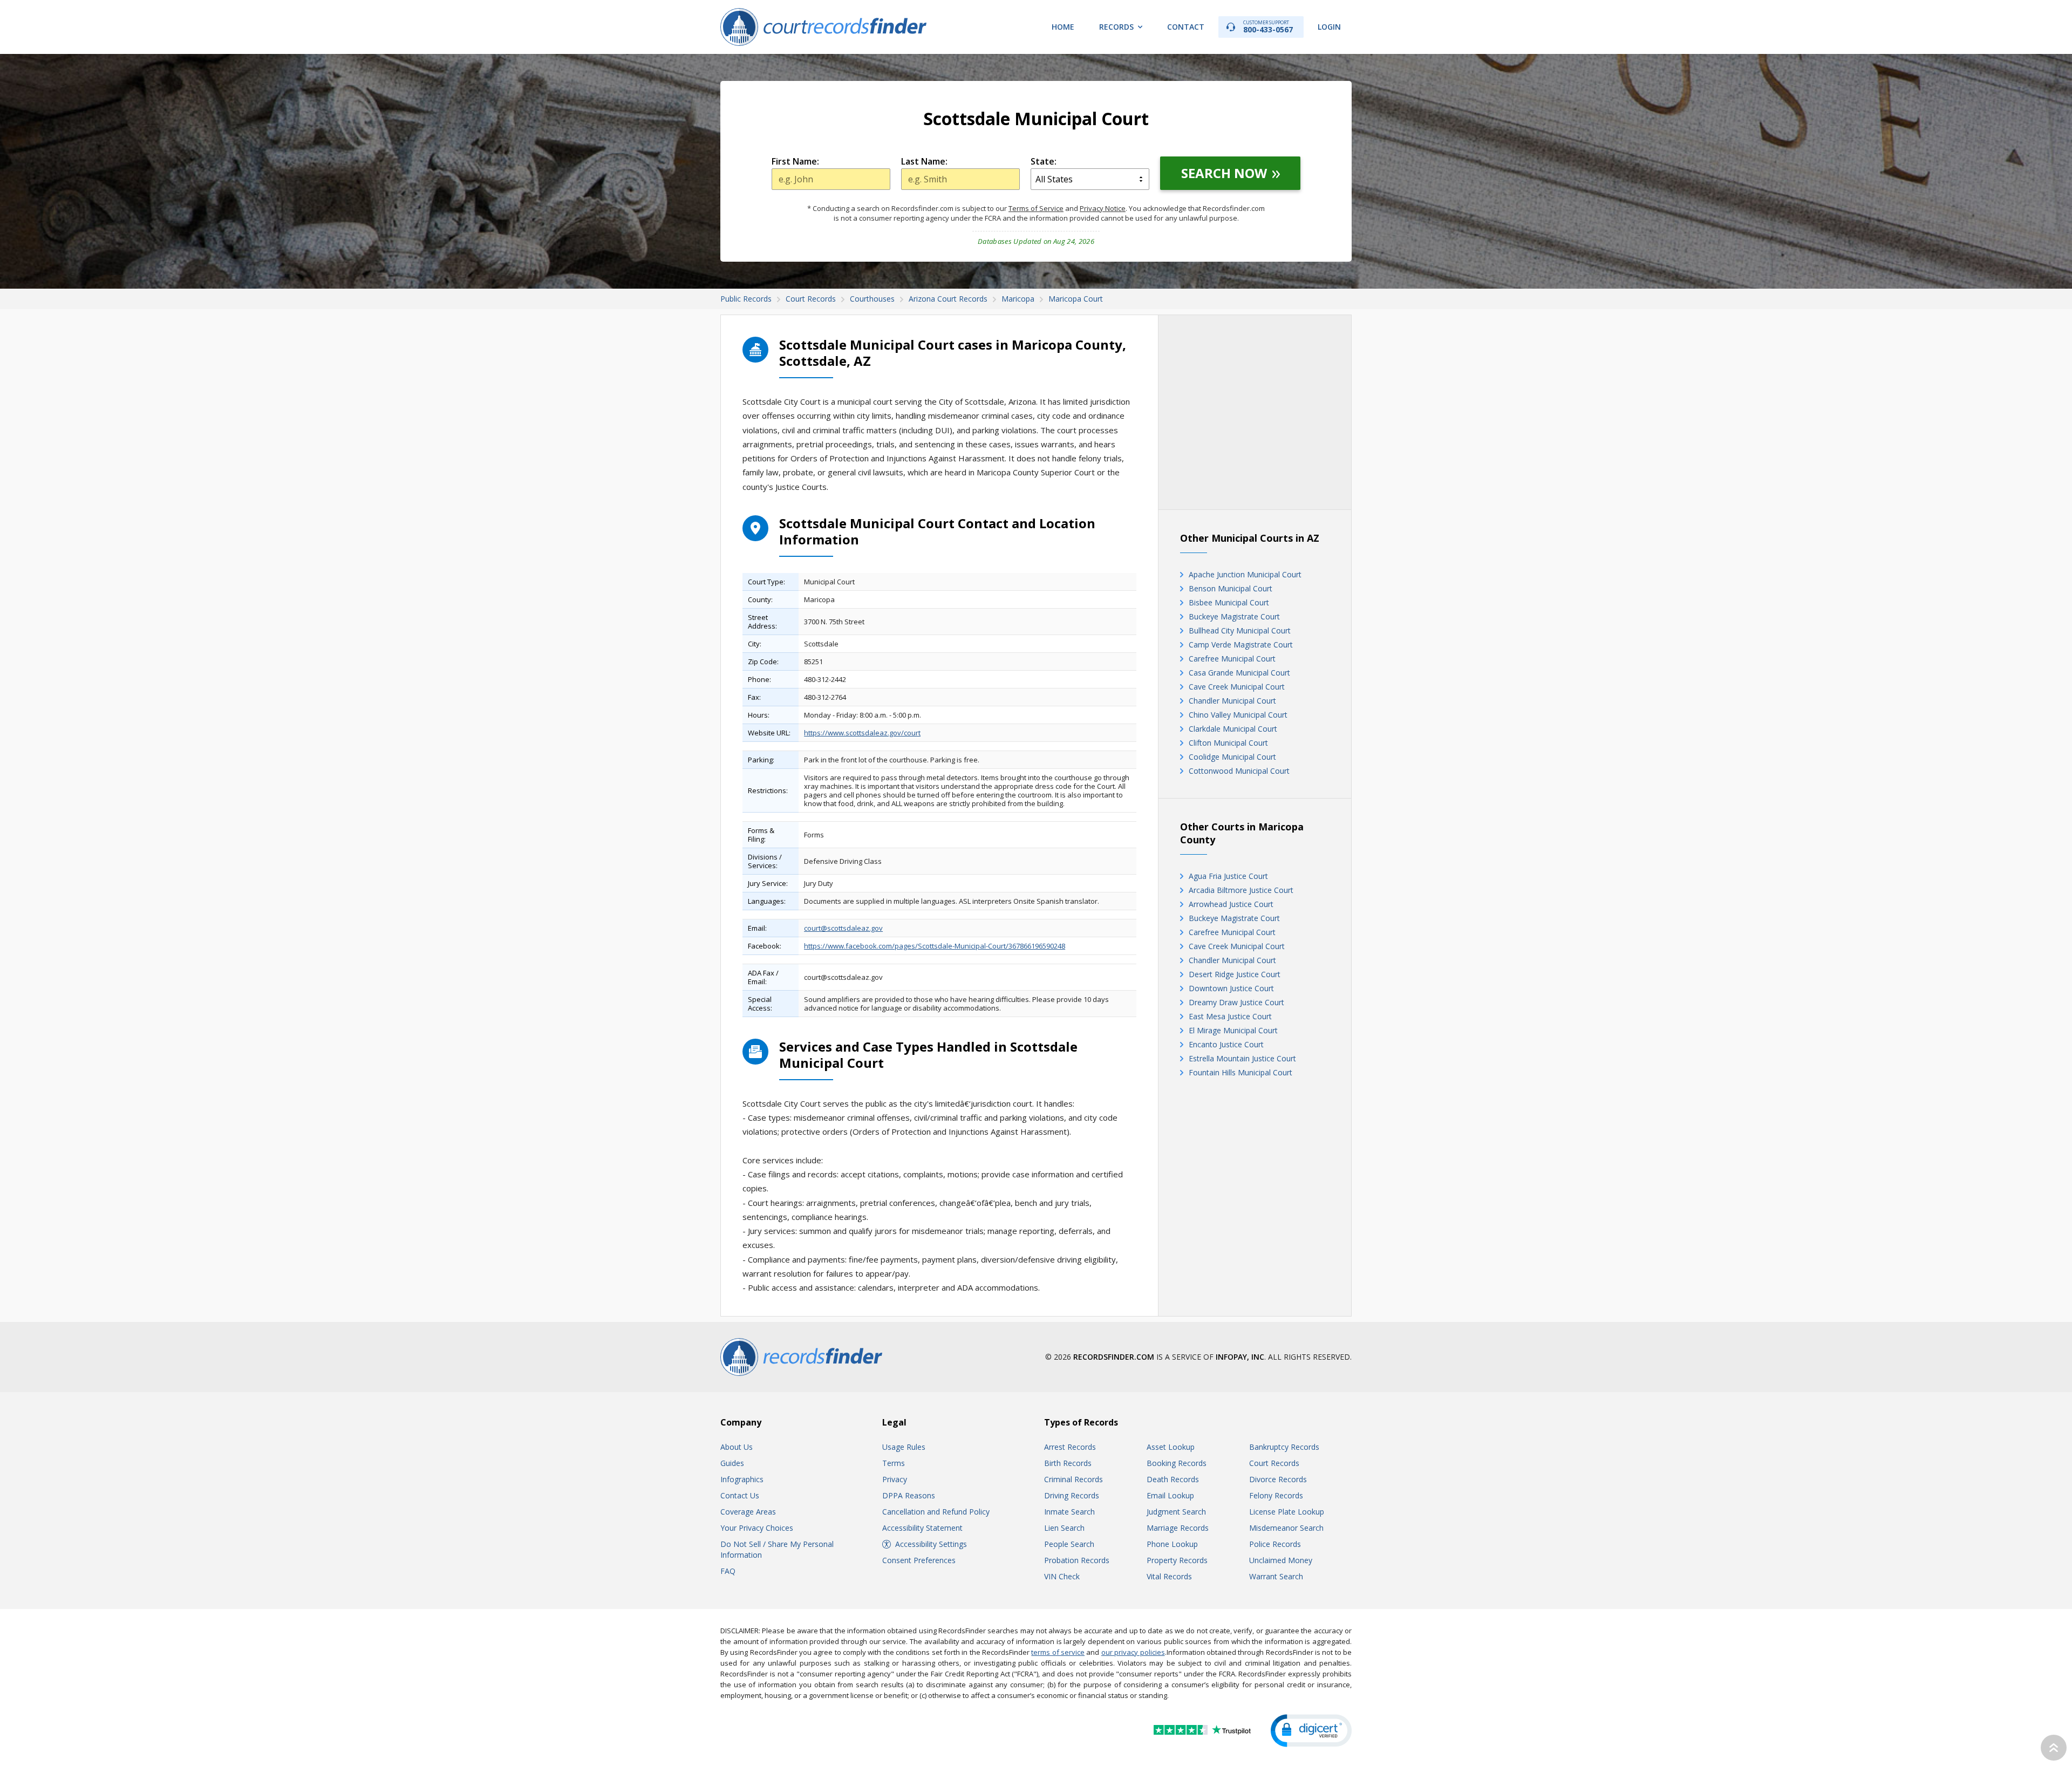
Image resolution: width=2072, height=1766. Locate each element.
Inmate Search (1069, 1512)
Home (1063, 27)
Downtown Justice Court (1231, 988)
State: (1044, 161)
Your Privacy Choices (757, 1528)
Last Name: (924, 161)
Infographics (742, 1479)
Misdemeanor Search (1286, 1528)
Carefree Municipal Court (1232, 659)
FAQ (728, 1571)
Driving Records (1072, 1495)
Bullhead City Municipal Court (1240, 630)
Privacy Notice (1103, 208)
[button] (1311, 1731)
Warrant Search (1276, 1576)
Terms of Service (1036, 208)
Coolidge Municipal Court (1232, 757)
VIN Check (1062, 1576)
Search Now (1224, 173)
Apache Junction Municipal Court (1245, 574)
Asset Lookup (1171, 1447)
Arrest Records (1070, 1447)
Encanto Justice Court (1226, 1044)
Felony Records (1276, 1495)
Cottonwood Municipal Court (1239, 771)
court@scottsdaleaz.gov (843, 928)
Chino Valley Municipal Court (1238, 715)
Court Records (1274, 1463)
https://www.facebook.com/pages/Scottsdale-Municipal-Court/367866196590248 (935, 946)
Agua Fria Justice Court (1228, 876)
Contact (1186, 27)
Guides (732, 1463)
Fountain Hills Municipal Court (1241, 1072)
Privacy (895, 1479)
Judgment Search (1176, 1512)
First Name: (795, 161)
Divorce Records (1278, 1479)
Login (1329, 27)
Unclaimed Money (1281, 1560)
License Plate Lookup (1287, 1512)
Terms (894, 1463)
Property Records (1177, 1560)
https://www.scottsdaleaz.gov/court (862, 733)
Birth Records (1068, 1463)
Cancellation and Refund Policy (936, 1512)
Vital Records (1169, 1576)
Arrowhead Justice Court (1231, 904)
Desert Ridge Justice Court (1235, 974)
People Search (1069, 1544)
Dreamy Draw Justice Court (1236, 1002)
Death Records (1173, 1479)
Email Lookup (1170, 1495)
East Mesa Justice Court (1230, 1016)
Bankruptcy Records (1284, 1447)
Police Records (1275, 1544)
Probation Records (1077, 1560)
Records (1116, 27)
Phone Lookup (1172, 1544)
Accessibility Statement (922, 1528)
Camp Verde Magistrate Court (1241, 645)
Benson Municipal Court (1231, 588)
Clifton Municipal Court (1228, 743)
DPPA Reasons (909, 1495)
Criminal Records (1074, 1479)
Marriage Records (1178, 1528)
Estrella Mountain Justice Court (1242, 1058)
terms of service (1058, 1652)
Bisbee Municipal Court (1229, 602)
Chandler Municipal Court (1232, 701)
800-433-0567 (1268, 27)
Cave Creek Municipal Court (1237, 687)
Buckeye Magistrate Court (1234, 616)
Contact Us (740, 1495)
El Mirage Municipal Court (1233, 1030)
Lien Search (1064, 1528)
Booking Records (1177, 1463)
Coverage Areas (748, 1512)
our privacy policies (1133, 1652)
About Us (737, 1447)
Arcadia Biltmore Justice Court (1241, 890)
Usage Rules (904, 1447)
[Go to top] (2054, 1748)
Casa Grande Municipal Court (1239, 673)
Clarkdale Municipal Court (1233, 729)
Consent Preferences (919, 1560)
